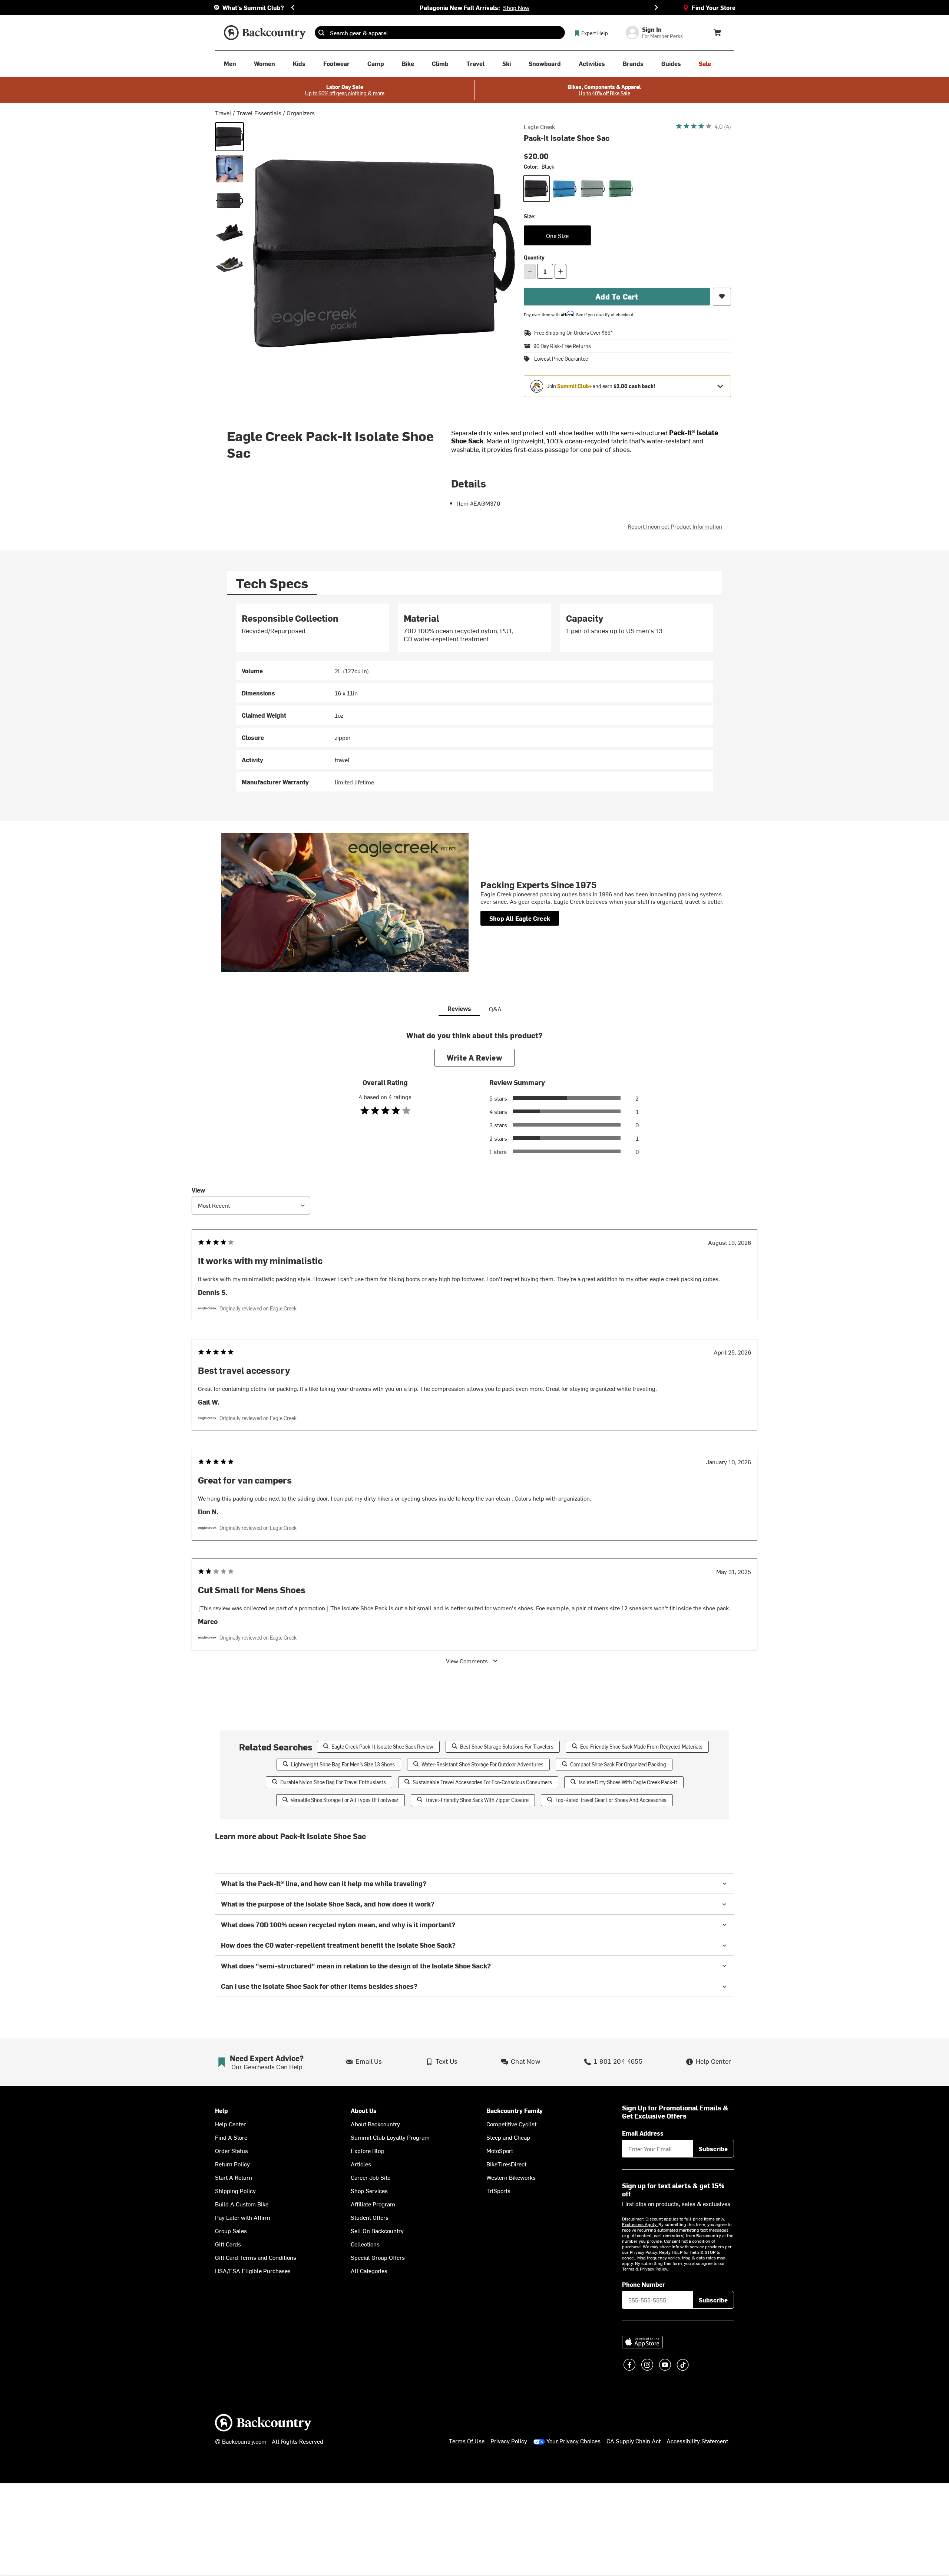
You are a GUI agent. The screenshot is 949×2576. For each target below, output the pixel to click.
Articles (361, 2164)
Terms (628, 2269)
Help (221, 2111)
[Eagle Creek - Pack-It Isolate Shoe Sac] (229, 169)
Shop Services (369, 2190)
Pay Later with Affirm (243, 2217)
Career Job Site (371, 2177)
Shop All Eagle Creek (520, 918)
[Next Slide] (656, 7)
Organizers (301, 113)
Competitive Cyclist (511, 2124)
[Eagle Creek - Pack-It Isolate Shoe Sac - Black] (229, 137)
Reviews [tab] (459, 1008)
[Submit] (321, 33)
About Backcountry (375, 2124)
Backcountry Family (515, 2111)
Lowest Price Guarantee (561, 359)
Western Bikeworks (511, 2177)
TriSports (498, 2190)
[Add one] (561, 271)
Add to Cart (617, 296)
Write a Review (474, 1057)
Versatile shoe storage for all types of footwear (345, 1800)
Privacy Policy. (654, 2269)
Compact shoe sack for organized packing (618, 1764)
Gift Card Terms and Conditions (256, 2257)
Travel (223, 113)
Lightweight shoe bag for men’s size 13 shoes (343, 1764)
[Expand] (720, 386)
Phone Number (644, 2284)
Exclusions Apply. (640, 2224)
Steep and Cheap (508, 2137)
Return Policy (232, 2164)
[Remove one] (530, 271)
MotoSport (500, 2150)
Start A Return (234, 2177)
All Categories (369, 2271)
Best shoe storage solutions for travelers (507, 1747)
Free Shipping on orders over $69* (573, 333)
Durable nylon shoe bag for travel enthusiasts (333, 1782)
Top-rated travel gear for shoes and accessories (611, 1800)
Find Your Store (714, 7)
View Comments (467, 1661)
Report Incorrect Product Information (675, 526)
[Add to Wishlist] (722, 297)
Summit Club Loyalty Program (390, 2137)
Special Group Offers (378, 2257)
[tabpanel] (474, 697)
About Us (364, 2111)
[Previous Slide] (293, 7)
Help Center (230, 2124)
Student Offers (370, 2217)
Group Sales (231, 2231)
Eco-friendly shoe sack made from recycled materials (641, 1747)
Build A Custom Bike (242, 2204)
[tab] (272, 583)
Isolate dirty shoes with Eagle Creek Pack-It (628, 1782)
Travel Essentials (259, 113)
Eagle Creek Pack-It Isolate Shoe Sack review (382, 1747)
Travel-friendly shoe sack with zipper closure (477, 1800)
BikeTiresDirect (506, 2164)
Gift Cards (228, 2244)
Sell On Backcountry (377, 2231)
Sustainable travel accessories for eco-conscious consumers (482, 1782)
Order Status (232, 2150)
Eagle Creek (539, 126)
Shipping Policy (235, 2190)
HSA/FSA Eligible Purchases (253, 2271)
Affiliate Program (373, 2204)
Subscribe (713, 2149)
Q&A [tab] (495, 1009)
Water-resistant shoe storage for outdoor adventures (482, 1764)
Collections (365, 2244)
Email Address (643, 2133)
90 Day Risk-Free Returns (562, 346)
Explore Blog (367, 2150)
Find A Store (231, 2137)
